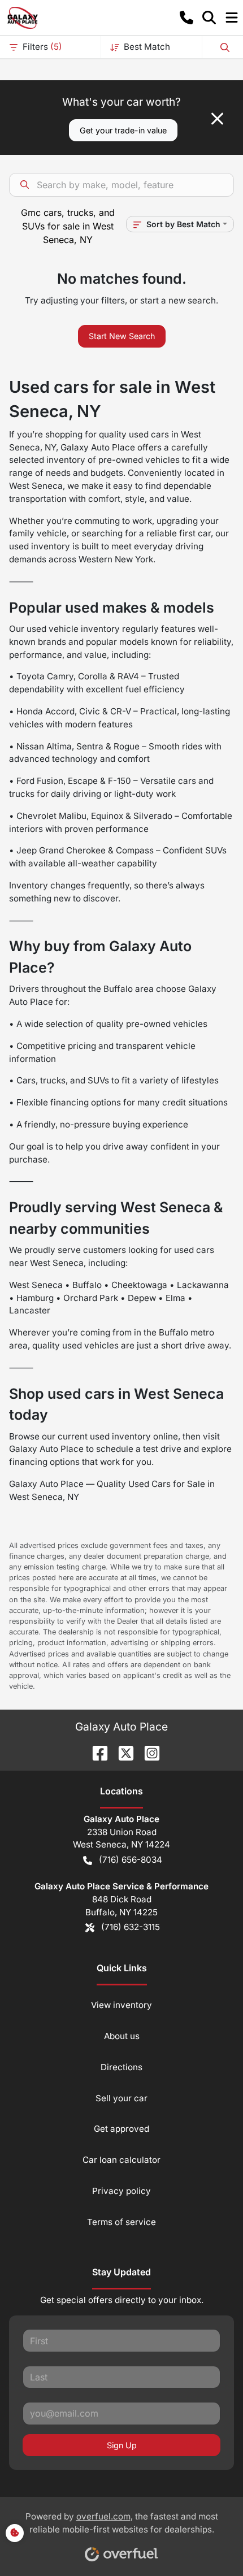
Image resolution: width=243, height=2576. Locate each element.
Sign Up (122, 2445)
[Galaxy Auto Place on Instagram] (147, 1752)
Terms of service (121, 2222)
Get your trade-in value (123, 130)
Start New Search (122, 336)
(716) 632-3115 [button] (131, 1927)
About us (122, 2036)
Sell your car (121, 2098)
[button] (186, 18)
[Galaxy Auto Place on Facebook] (96, 1752)
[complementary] (209, 2542)
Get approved (121, 2129)
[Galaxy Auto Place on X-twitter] (121, 1752)
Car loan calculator (121, 2160)
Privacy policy (121, 2191)
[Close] (217, 119)
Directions (121, 2067)
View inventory (121, 2005)
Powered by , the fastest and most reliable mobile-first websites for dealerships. (122, 2523)
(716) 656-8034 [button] (131, 1860)
